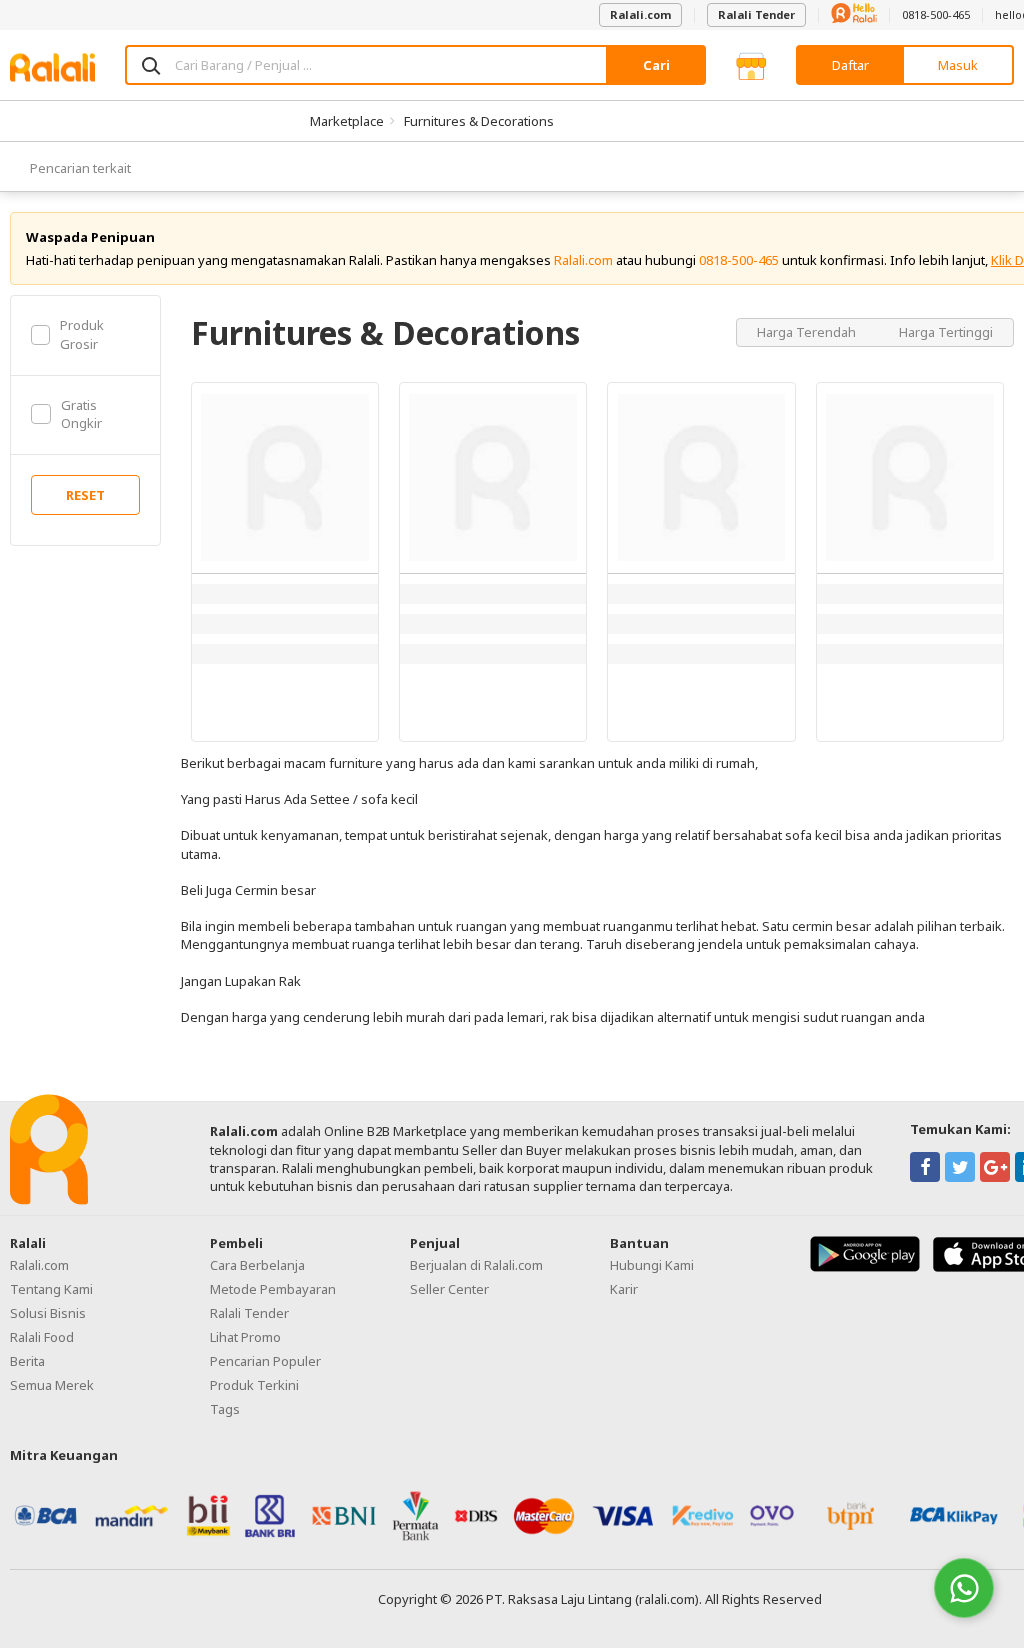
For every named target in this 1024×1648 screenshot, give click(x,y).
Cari (656, 65)
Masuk (958, 65)
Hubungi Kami (652, 1265)
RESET (85, 495)
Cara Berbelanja (257, 1265)
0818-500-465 (936, 14)
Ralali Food (42, 1337)
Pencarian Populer (265, 1361)
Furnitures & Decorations (479, 121)
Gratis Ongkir (81, 414)
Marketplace (347, 121)
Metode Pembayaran (273, 1289)
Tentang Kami (51, 1289)
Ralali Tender (756, 14)
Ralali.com (640, 14)
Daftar (850, 65)
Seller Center (449, 1289)
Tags (225, 1409)
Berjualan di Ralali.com (476, 1265)
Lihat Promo (245, 1337)
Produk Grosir (82, 334)
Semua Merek (52, 1385)
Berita (27, 1361)
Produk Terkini (254, 1385)
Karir (624, 1289)
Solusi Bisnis (48, 1313)
